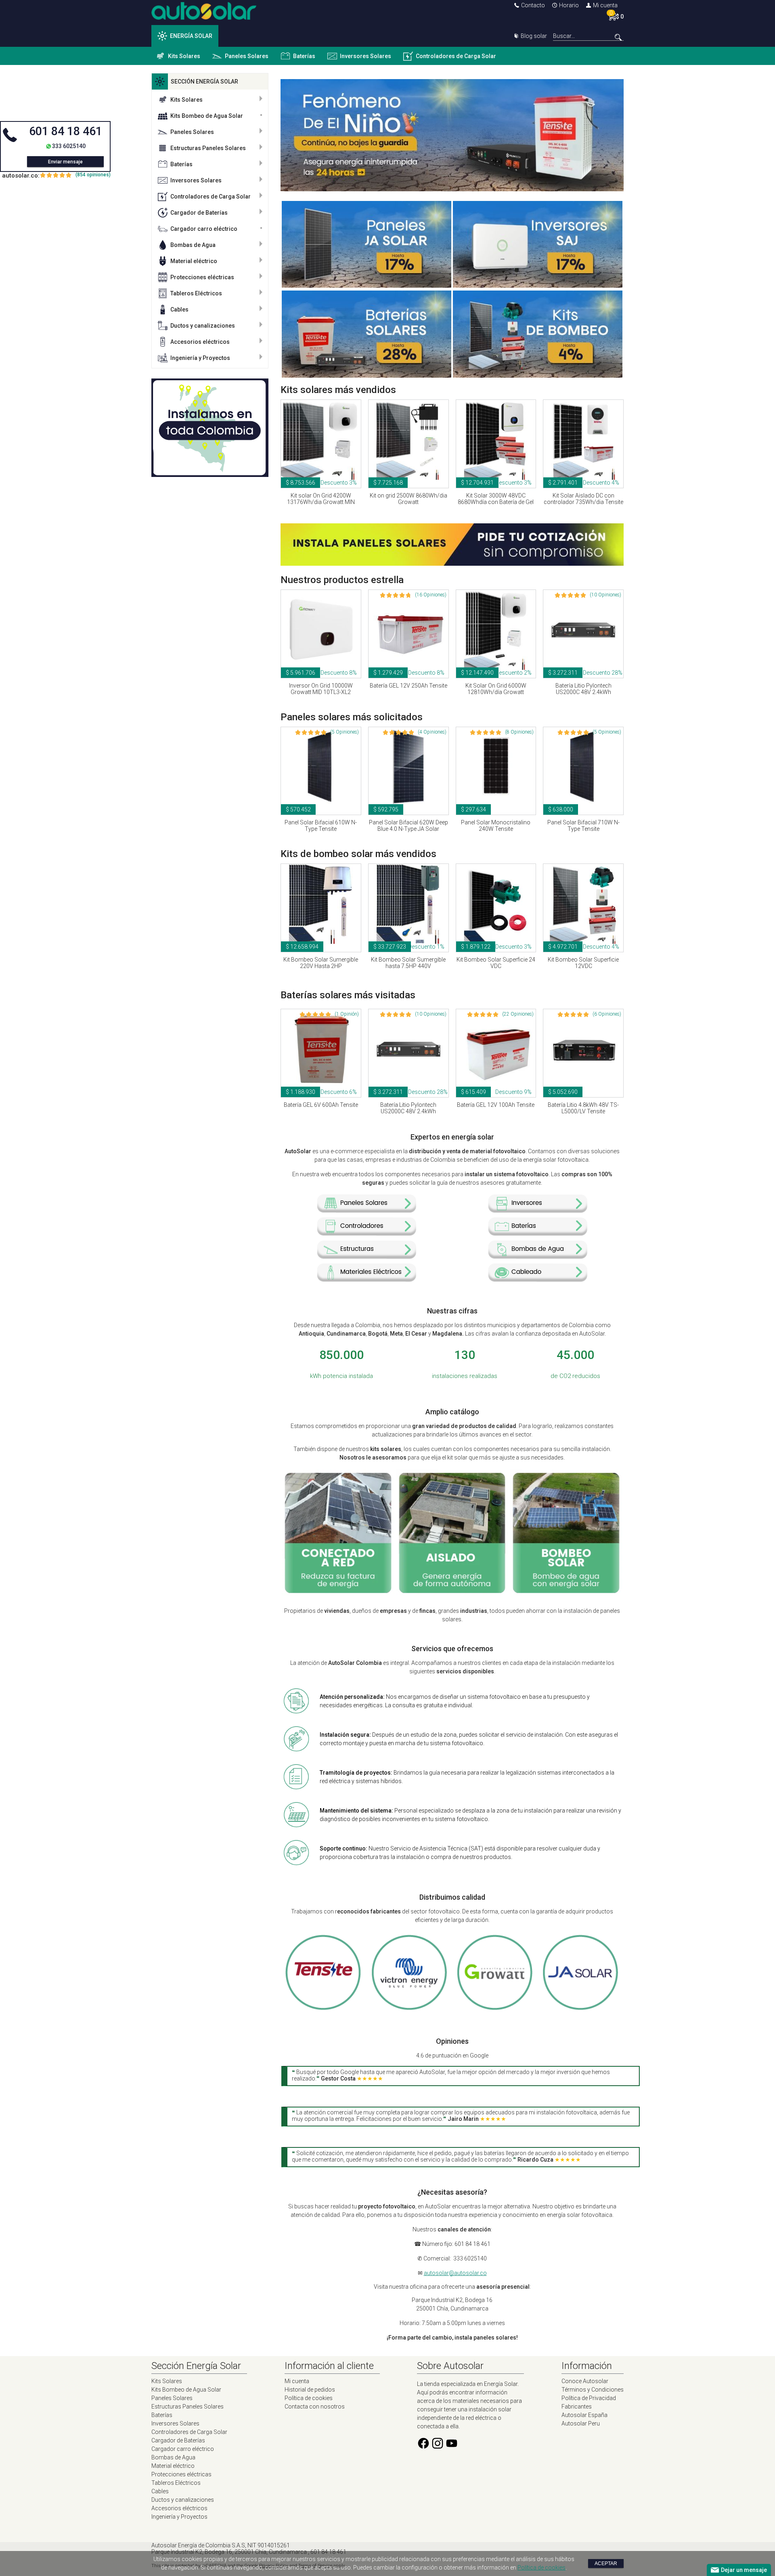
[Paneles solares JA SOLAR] (367, 286)
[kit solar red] (338, 1592)
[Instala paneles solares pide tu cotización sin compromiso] (452, 564)
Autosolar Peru (581, 2423)
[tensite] (324, 2008)
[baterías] (538, 1232)
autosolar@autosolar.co (455, 2273)
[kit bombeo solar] (566, 1592)
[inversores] (538, 1209)
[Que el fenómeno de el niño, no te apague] (452, 189)
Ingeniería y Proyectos (200, 358)
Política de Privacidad (589, 2398)
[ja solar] (580, 2008)
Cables (179, 309)
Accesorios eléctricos (200, 342)
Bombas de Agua (193, 245)
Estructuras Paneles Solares (208, 148)
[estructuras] (367, 1255)
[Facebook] (423, 2448)
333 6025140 (69, 146)
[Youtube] (452, 2448)
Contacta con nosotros (315, 2407)
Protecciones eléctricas (202, 277)
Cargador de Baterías (199, 213)
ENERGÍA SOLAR (191, 36)
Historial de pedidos (310, 2390)
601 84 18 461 (66, 131)
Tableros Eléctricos (196, 293)
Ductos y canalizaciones (203, 326)
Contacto (533, 5)
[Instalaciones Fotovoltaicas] (210, 428)
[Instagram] (438, 2448)
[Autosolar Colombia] (204, 18)
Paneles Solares (247, 56)
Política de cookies (309, 2398)
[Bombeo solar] (538, 376)
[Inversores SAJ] (538, 286)
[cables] (538, 1278)
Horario (569, 5)
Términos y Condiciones (593, 2390)
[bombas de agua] (538, 1255)
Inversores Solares (366, 56)
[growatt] (495, 2008)
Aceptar (606, 2563)
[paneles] (367, 1209)
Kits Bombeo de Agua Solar (207, 116)
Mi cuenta (605, 5)
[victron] (409, 2008)
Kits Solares (184, 56)
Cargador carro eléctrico (204, 229)
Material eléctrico (194, 261)
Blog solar (534, 36)
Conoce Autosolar (585, 2381)
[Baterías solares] (367, 376)
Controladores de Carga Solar (456, 56)
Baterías (304, 56)
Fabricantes (577, 2407)
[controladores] (367, 1232)
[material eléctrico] (367, 1278)
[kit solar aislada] (452, 1592)
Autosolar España (584, 2415)
